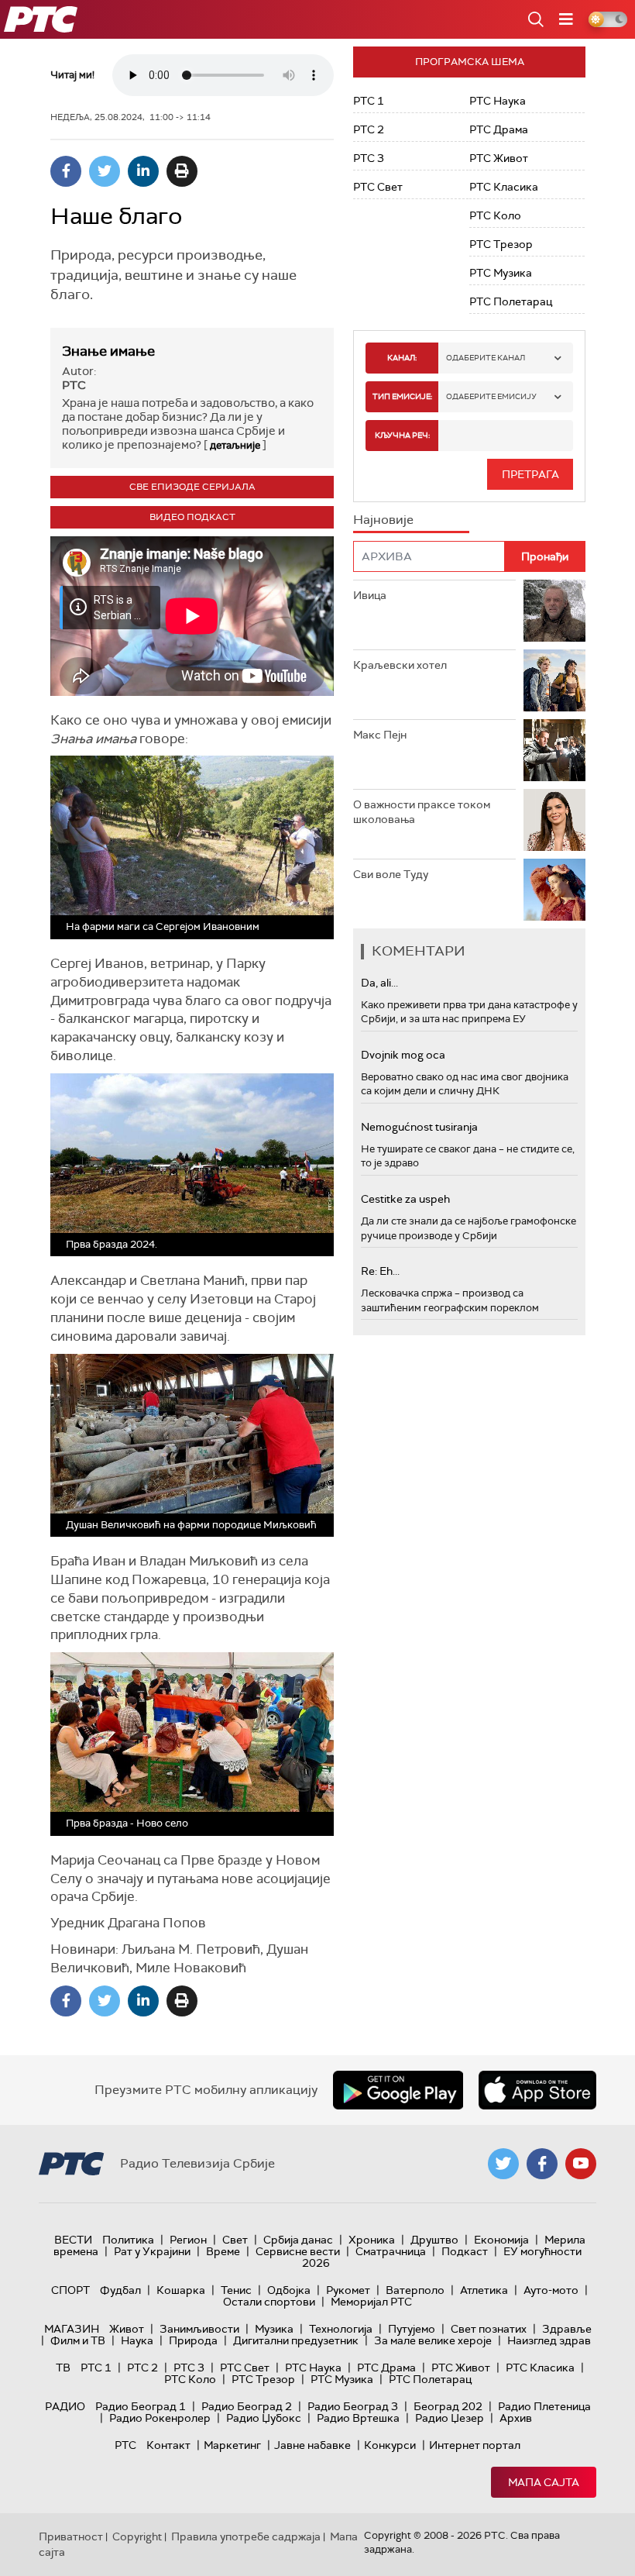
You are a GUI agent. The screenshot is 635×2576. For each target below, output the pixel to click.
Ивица (370, 595)
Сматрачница (391, 2251)
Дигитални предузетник (296, 2340)
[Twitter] (105, 171)
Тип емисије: (402, 396)
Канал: (402, 358)
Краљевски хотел (400, 665)
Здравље (567, 2329)
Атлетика (484, 2290)
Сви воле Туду (391, 874)
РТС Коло (495, 215)
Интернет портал (475, 2445)
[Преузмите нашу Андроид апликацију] (398, 2090)
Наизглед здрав (549, 2340)
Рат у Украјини (152, 2251)
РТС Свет (378, 187)
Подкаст (465, 2251)
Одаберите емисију (491, 396)
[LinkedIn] (143, 171)
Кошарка (181, 2290)
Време (223, 2251)
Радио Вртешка (358, 2418)
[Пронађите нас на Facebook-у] (542, 2164)
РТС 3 (369, 158)
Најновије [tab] (383, 520)
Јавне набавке (312, 2445)
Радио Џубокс (264, 2418)
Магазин (72, 2329)
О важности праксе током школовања (422, 812)
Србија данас (298, 2240)
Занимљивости (199, 2329)
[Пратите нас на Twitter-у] (503, 2164)
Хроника (372, 2240)
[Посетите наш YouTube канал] (581, 2164)
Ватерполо (415, 2290)
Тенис (236, 2290)
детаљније (235, 445)
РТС (125, 2445)
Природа (193, 2340)
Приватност (71, 2536)
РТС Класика (504, 187)
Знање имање (108, 351)
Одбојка (289, 2290)
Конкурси (390, 2445)
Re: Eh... (380, 1271)
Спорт (70, 2290)
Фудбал (120, 2290)
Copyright (137, 2536)
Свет (235, 2240)
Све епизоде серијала (192, 487)
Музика (274, 2329)
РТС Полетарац (511, 301)
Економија (501, 2240)
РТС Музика (501, 273)
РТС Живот (499, 158)
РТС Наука (498, 101)
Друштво (434, 2240)
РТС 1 (369, 101)
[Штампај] (182, 171)
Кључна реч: (402, 435)
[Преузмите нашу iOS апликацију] (537, 2090)
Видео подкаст (192, 517)
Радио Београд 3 (353, 2406)
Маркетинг (232, 2445)
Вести (73, 2240)
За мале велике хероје (433, 2340)
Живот (127, 2329)
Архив (516, 2418)
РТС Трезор (501, 244)
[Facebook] (66, 171)
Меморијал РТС (371, 2302)
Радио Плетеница (544, 2406)
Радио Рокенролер (160, 2418)
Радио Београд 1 (141, 2406)
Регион (188, 2240)
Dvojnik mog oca (403, 1055)
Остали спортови (269, 2302)
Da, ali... (379, 983)
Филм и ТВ (78, 2340)
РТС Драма (499, 129)
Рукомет (348, 2290)
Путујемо (412, 2329)
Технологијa (341, 2329)
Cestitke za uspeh (405, 1199)
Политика (128, 2240)
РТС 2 (369, 129)
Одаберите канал (486, 358)
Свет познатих (489, 2329)
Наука (137, 2340)
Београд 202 (448, 2406)
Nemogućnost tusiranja (419, 1127)
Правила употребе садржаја (246, 2536)
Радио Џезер (450, 2418)
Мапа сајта (544, 2482)
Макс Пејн (380, 735)
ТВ (63, 2368)
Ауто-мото (551, 2290)
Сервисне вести (298, 2251)
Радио (65, 2406)
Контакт (168, 2445)
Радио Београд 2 (247, 2406)
